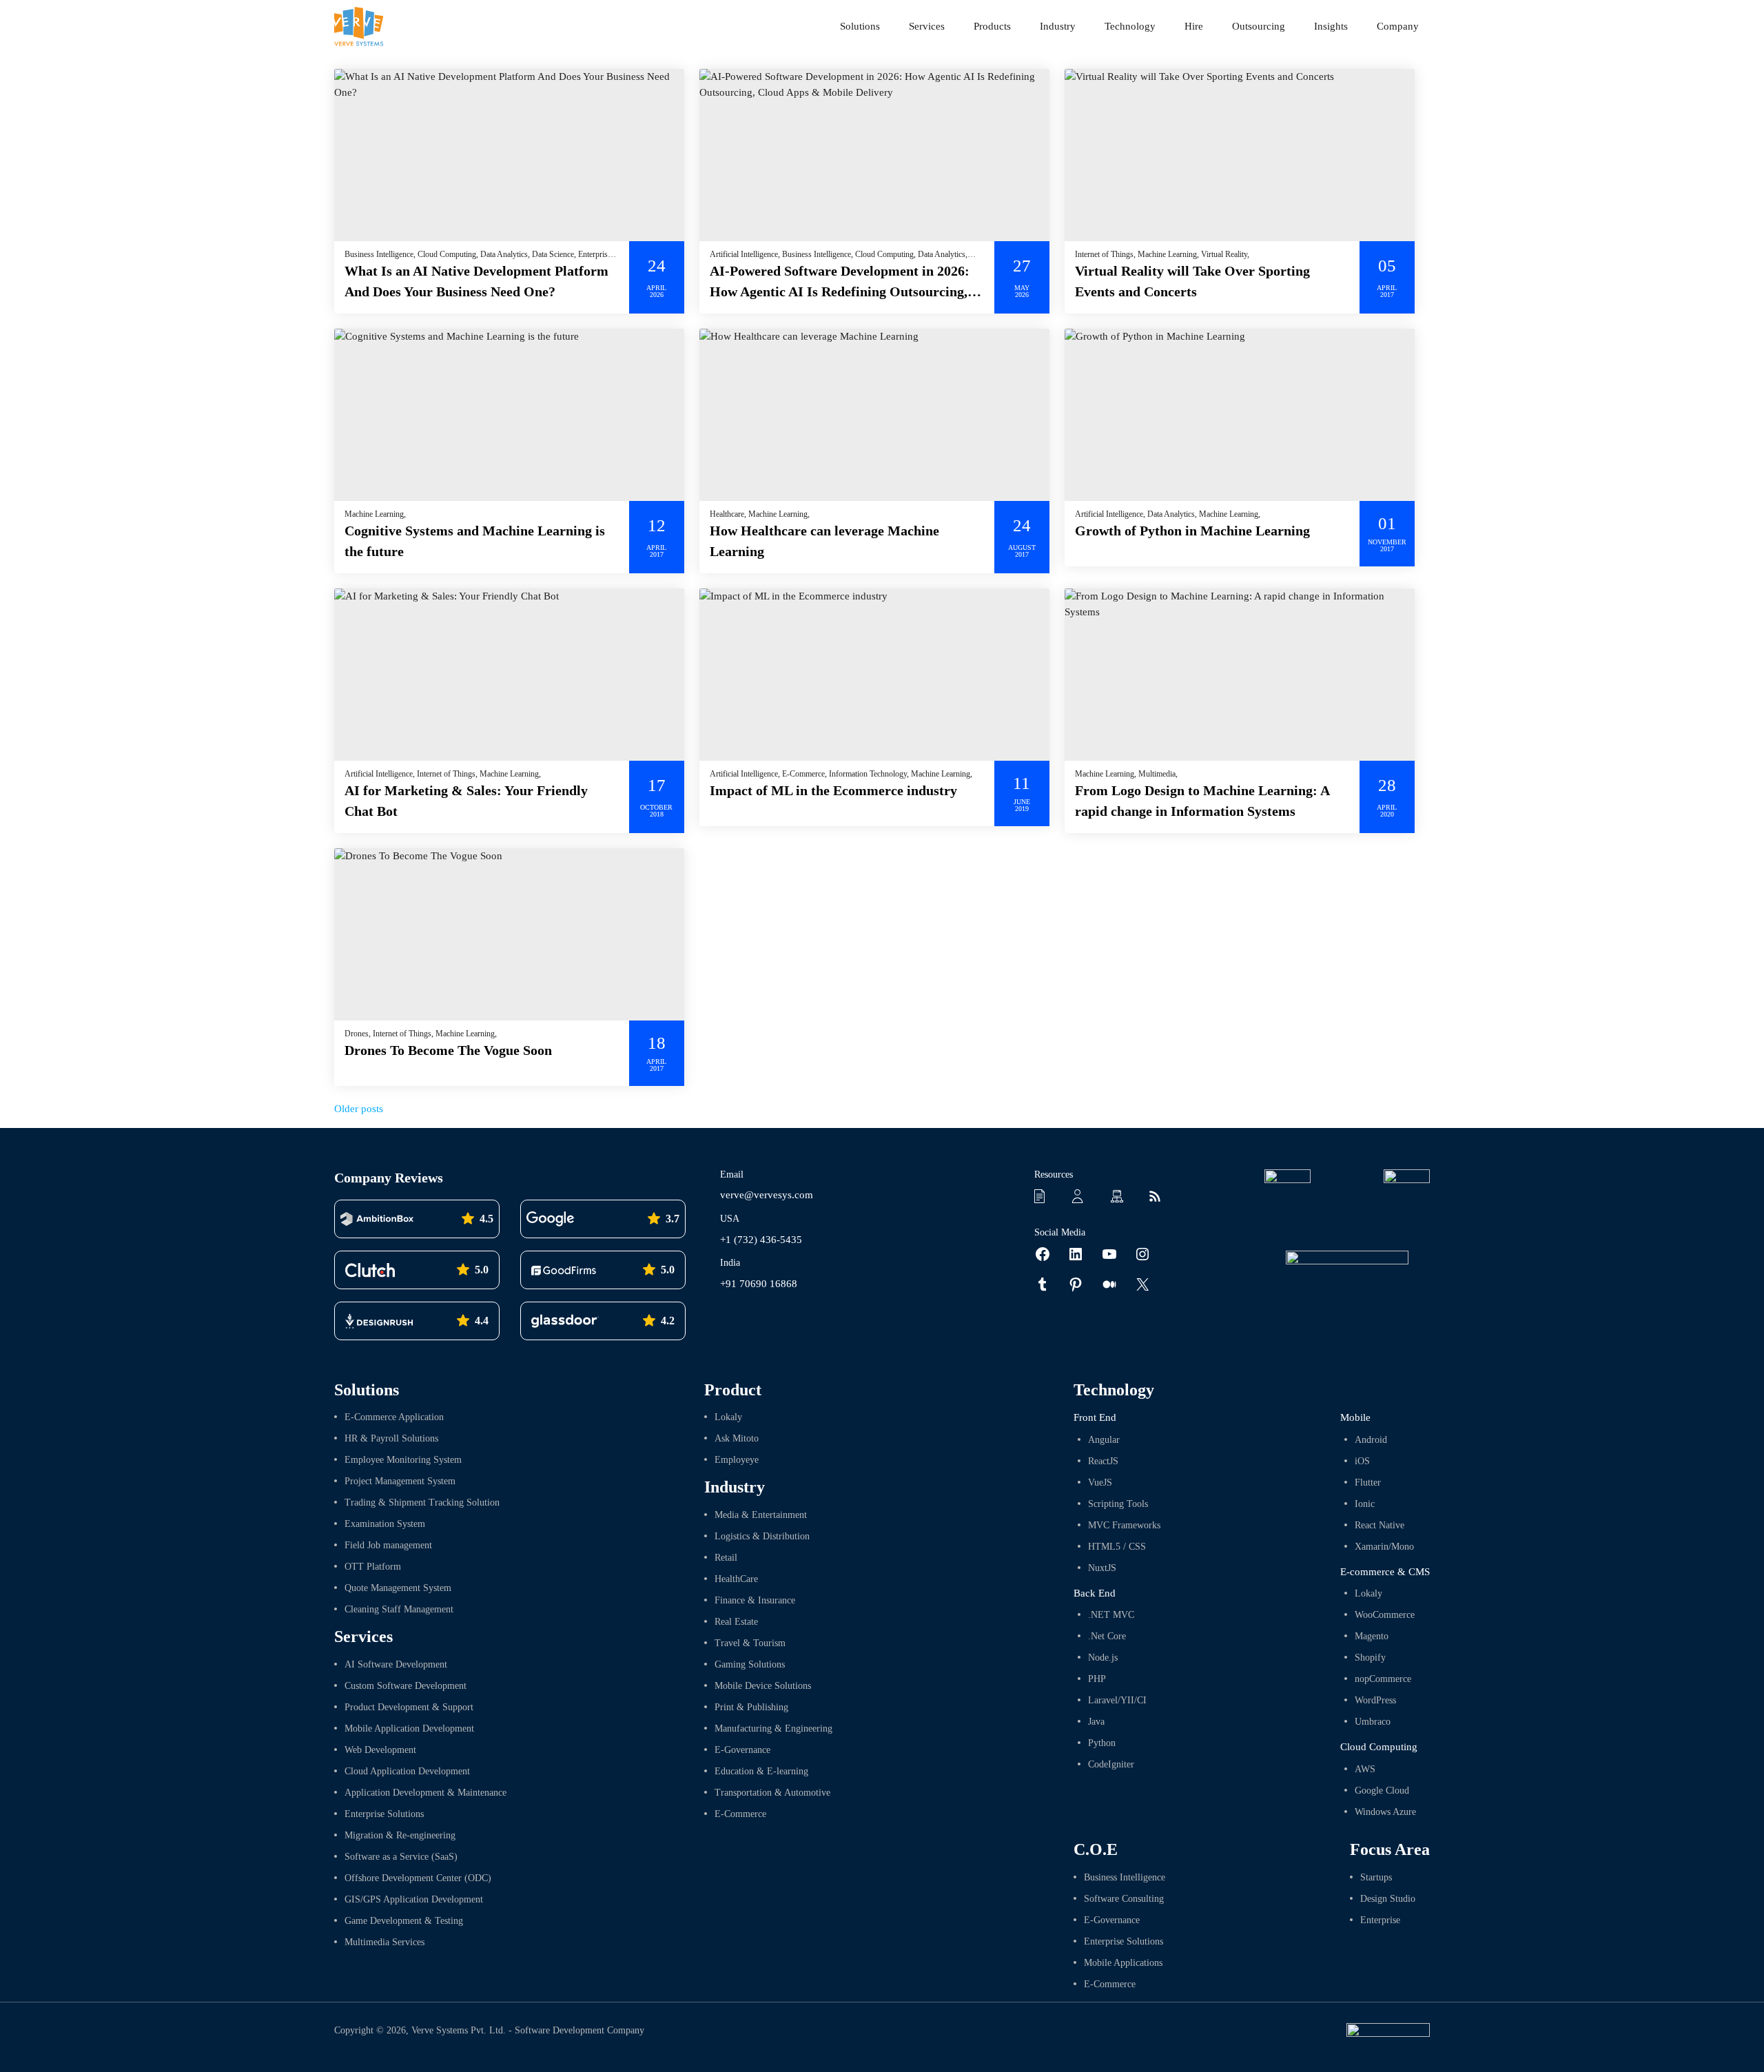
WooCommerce (1385, 1615)
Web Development (380, 1750)
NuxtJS (1102, 1568)
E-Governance (742, 1750)
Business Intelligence (1125, 1877)
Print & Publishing (751, 1707)
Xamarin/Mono (1384, 1547)
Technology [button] (1130, 26)
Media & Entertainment (761, 1515)
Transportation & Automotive (772, 1793)
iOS (1362, 1461)
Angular (1104, 1440)
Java (1096, 1722)
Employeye (737, 1460)
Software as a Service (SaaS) (401, 1857)
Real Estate (736, 1622)
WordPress (1375, 1700)
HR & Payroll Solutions (391, 1438)
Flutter (1368, 1483)
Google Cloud (1382, 1791)
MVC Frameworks (1124, 1525)
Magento (1372, 1636)
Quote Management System (398, 1588)
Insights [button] (1331, 26)
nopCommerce (1383, 1679)
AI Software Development (396, 1664)
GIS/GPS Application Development (414, 1899)
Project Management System (400, 1481)
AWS (1365, 1769)
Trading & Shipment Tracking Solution (422, 1502)
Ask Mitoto (737, 1438)
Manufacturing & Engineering (773, 1729)
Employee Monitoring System (403, 1460)
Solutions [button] (860, 26)
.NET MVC (1111, 1615)
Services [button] (927, 26)
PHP (1097, 1679)
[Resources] (1045, 1195)
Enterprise (1380, 1920)
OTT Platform (373, 1567)
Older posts (359, 1109)
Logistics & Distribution (762, 1536)
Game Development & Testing (404, 1921)
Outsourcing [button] (1259, 26)
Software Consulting (1124, 1899)
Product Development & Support (409, 1707)
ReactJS (1103, 1461)
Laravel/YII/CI (1117, 1700)
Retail (726, 1558)
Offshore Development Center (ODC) (418, 1878)
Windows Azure (1385, 1812)
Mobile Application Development (409, 1729)
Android (1371, 1440)
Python (1102, 1743)
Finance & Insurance (755, 1600)
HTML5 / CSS (1117, 1547)
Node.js (1103, 1658)
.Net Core (1107, 1636)
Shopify (1370, 1658)
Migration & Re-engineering (400, 1835)
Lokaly (728, 1417)
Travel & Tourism (750, 1643)
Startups (1376, 1877)
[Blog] (1159, 1195)
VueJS (1100, 1483)
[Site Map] (1121, 1195)
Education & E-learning (761, 1771)
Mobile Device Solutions (763, 1686)
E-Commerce (740, 1814)
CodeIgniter (1111, 1764)
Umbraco (1373, 1722)
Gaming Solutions (750, 1664)
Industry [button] (1058, 26)
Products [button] (992, 26)
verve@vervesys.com (767, 1195)
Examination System (385, 1524)
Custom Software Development (406, 1686)
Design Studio (1388, 1899)
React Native (1380, 1525)
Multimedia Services (384, 1942)
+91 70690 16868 (759, 1284)
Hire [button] (1194, 26)
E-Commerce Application (394, 1417)
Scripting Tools (1118, 1504)
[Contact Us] (1083, 1195)
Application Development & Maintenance (425, 1793)
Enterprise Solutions (384, 1814)
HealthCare (736, 1579)
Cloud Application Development (407, 1771)
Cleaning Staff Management (399, 1609)
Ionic (1365, 1504)
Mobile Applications (1123, 1963)
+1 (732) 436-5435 (761, 1240)
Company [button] (1398, 26)
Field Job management (388, 1545)
